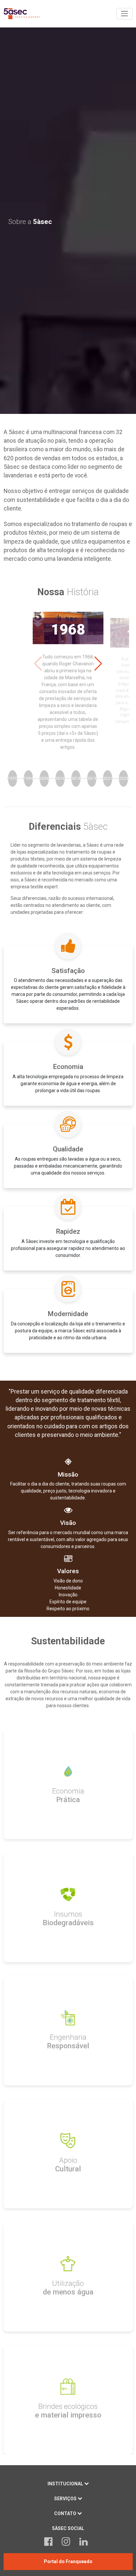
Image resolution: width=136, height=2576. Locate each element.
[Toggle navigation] (124, 14)
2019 (92, 778)
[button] (98, 664)
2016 (60, 778)
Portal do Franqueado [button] (68, 2561)
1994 (28, 778)
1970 (13, 778)
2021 (108, 778)
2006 (44, 778)
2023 (123, 778)
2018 (76, 778)
